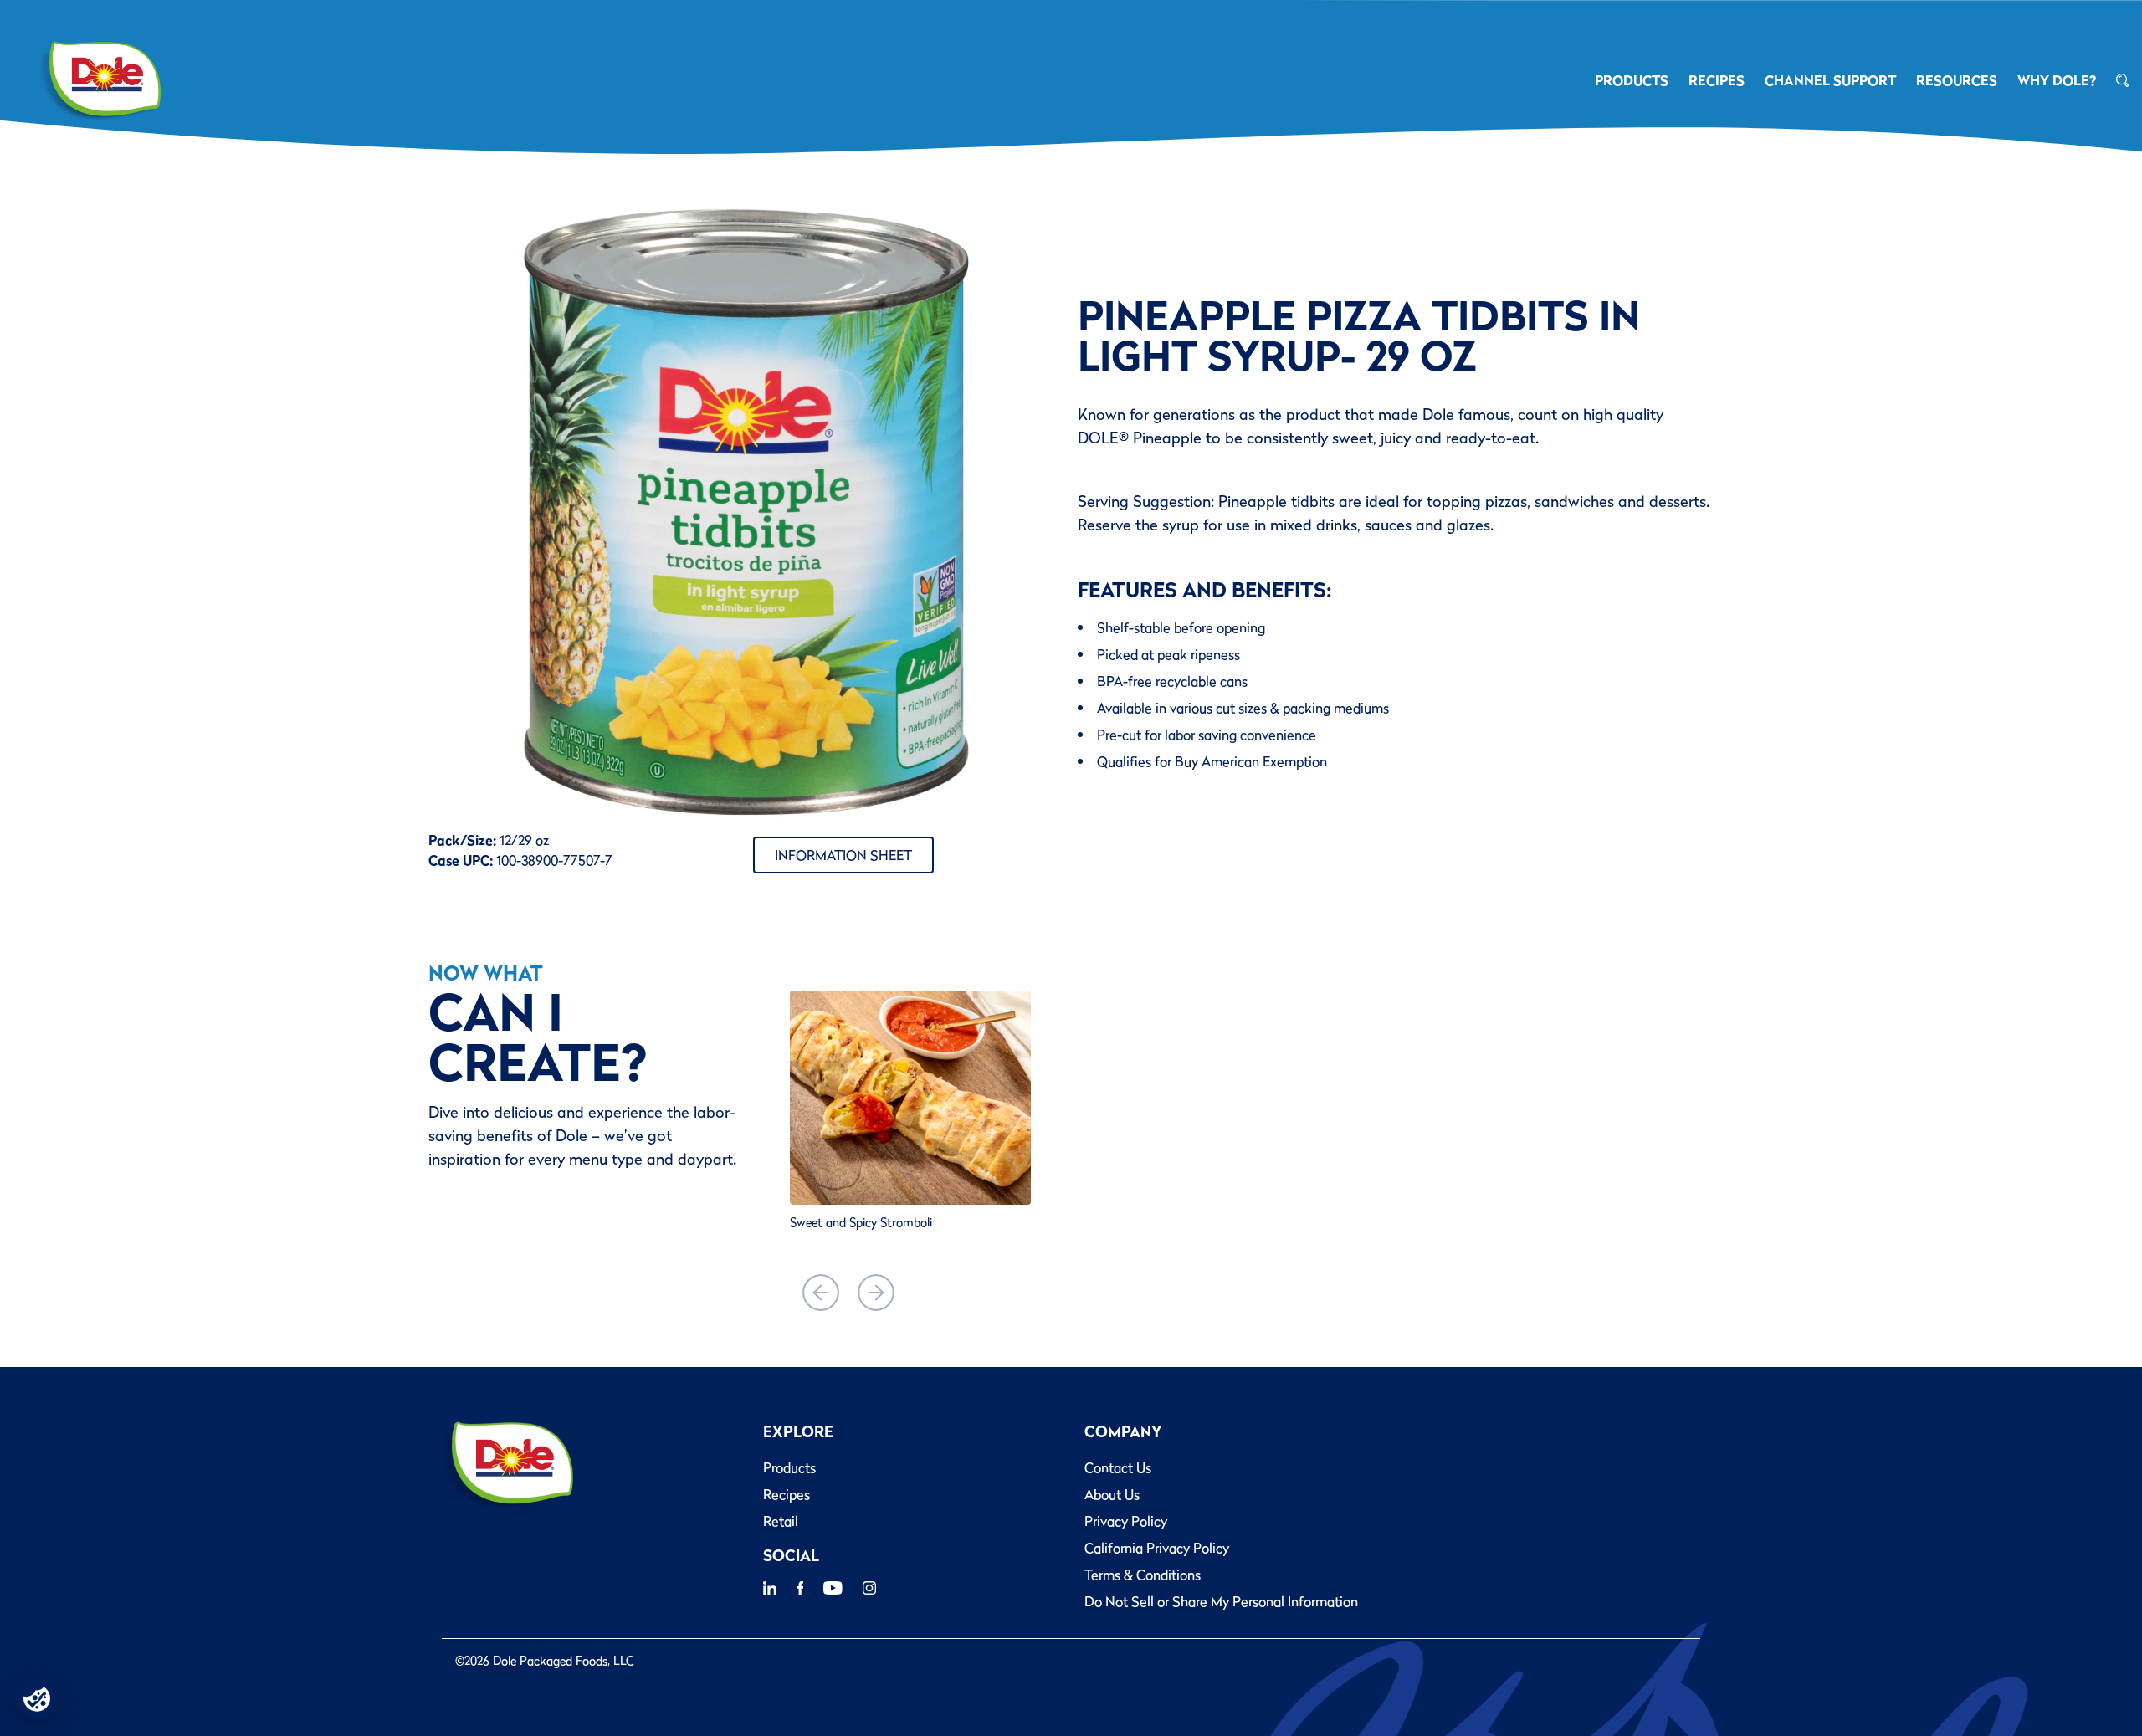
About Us (1112, 1494)
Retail (781, 1521)
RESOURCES (1957, 80)
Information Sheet (843, 855)
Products (789, 1467)
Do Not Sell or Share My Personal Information (1221, 1601)
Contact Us (1118, 1467)
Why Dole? (2057, 80)
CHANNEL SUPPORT (1830, 80)
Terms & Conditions (1143, 1575)
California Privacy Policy (1157, 1548)
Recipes (787, 1494)
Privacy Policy (1126, 1521)
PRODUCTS (1632, 80)
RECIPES (1717, 80)
